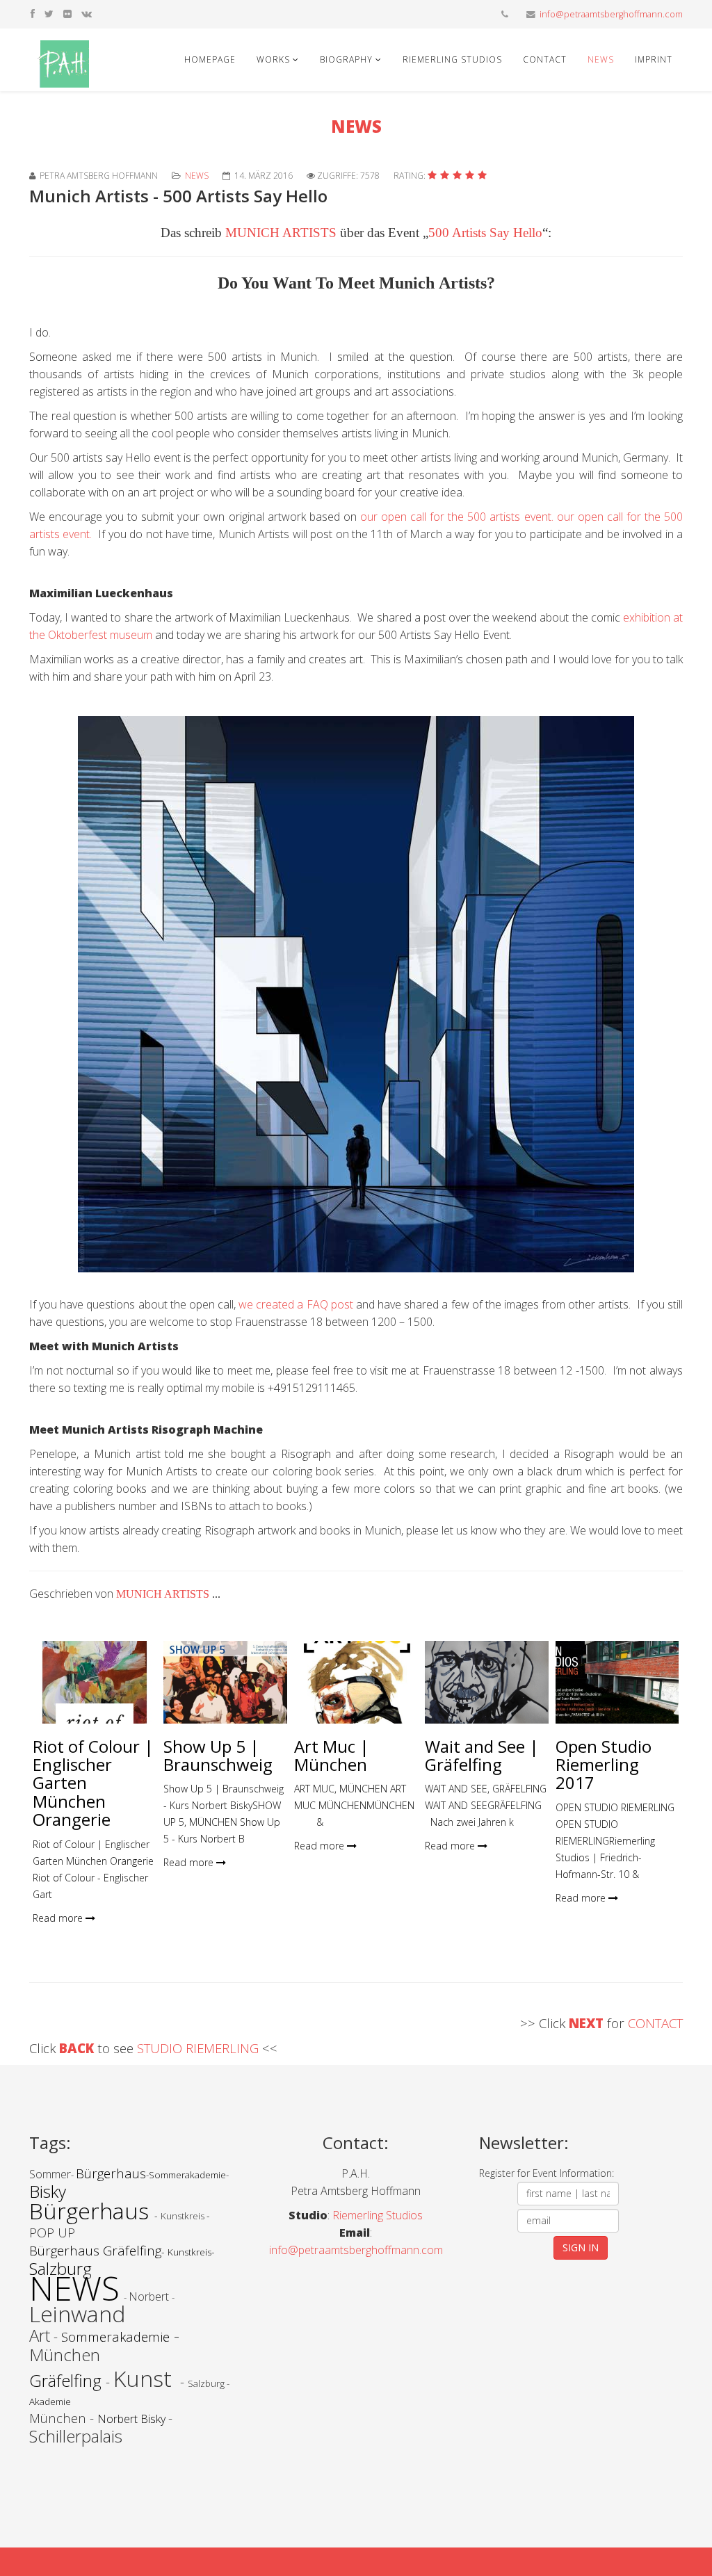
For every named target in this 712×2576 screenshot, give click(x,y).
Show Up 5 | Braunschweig (218, 1755)
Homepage (210, 59)
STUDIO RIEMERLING (200, 2048)
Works (273, 59)
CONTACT (655, 2023)
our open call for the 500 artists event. (459, 517)
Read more (59, 1918)
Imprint (654, 59)
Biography (346, 59)
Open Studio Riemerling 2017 (604, 1765)
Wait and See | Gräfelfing (482, 1755)
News (601, 59)
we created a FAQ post (297, 1304)
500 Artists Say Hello (485, 233)
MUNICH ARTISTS (281, 233)
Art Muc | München (332, 1755)
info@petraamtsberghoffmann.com (611, 14)
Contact (545, 59)
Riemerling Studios (452, 59)
